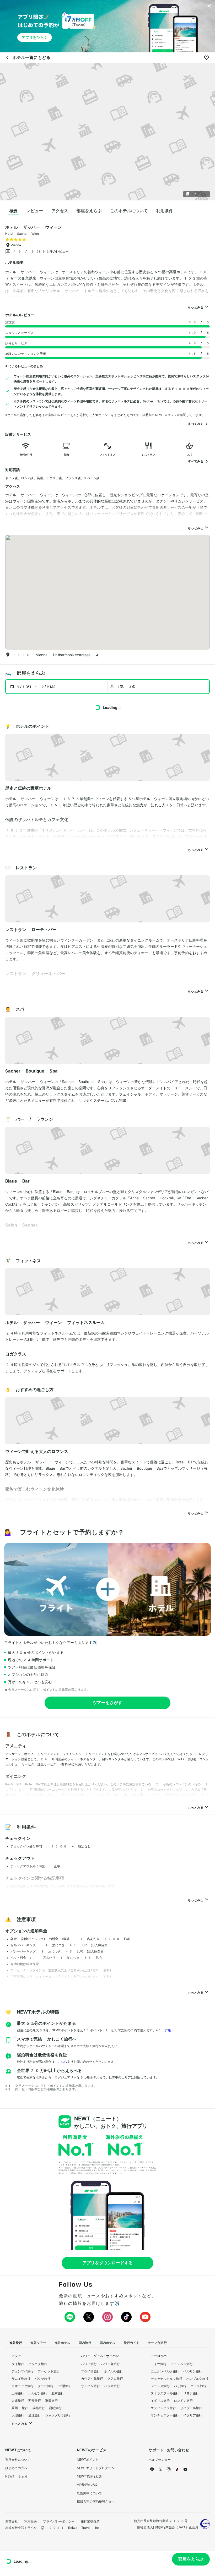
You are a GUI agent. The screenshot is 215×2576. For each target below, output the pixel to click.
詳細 (168, 2030)
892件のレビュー (53, 252)
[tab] (14, 211)
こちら (62, 2062)
